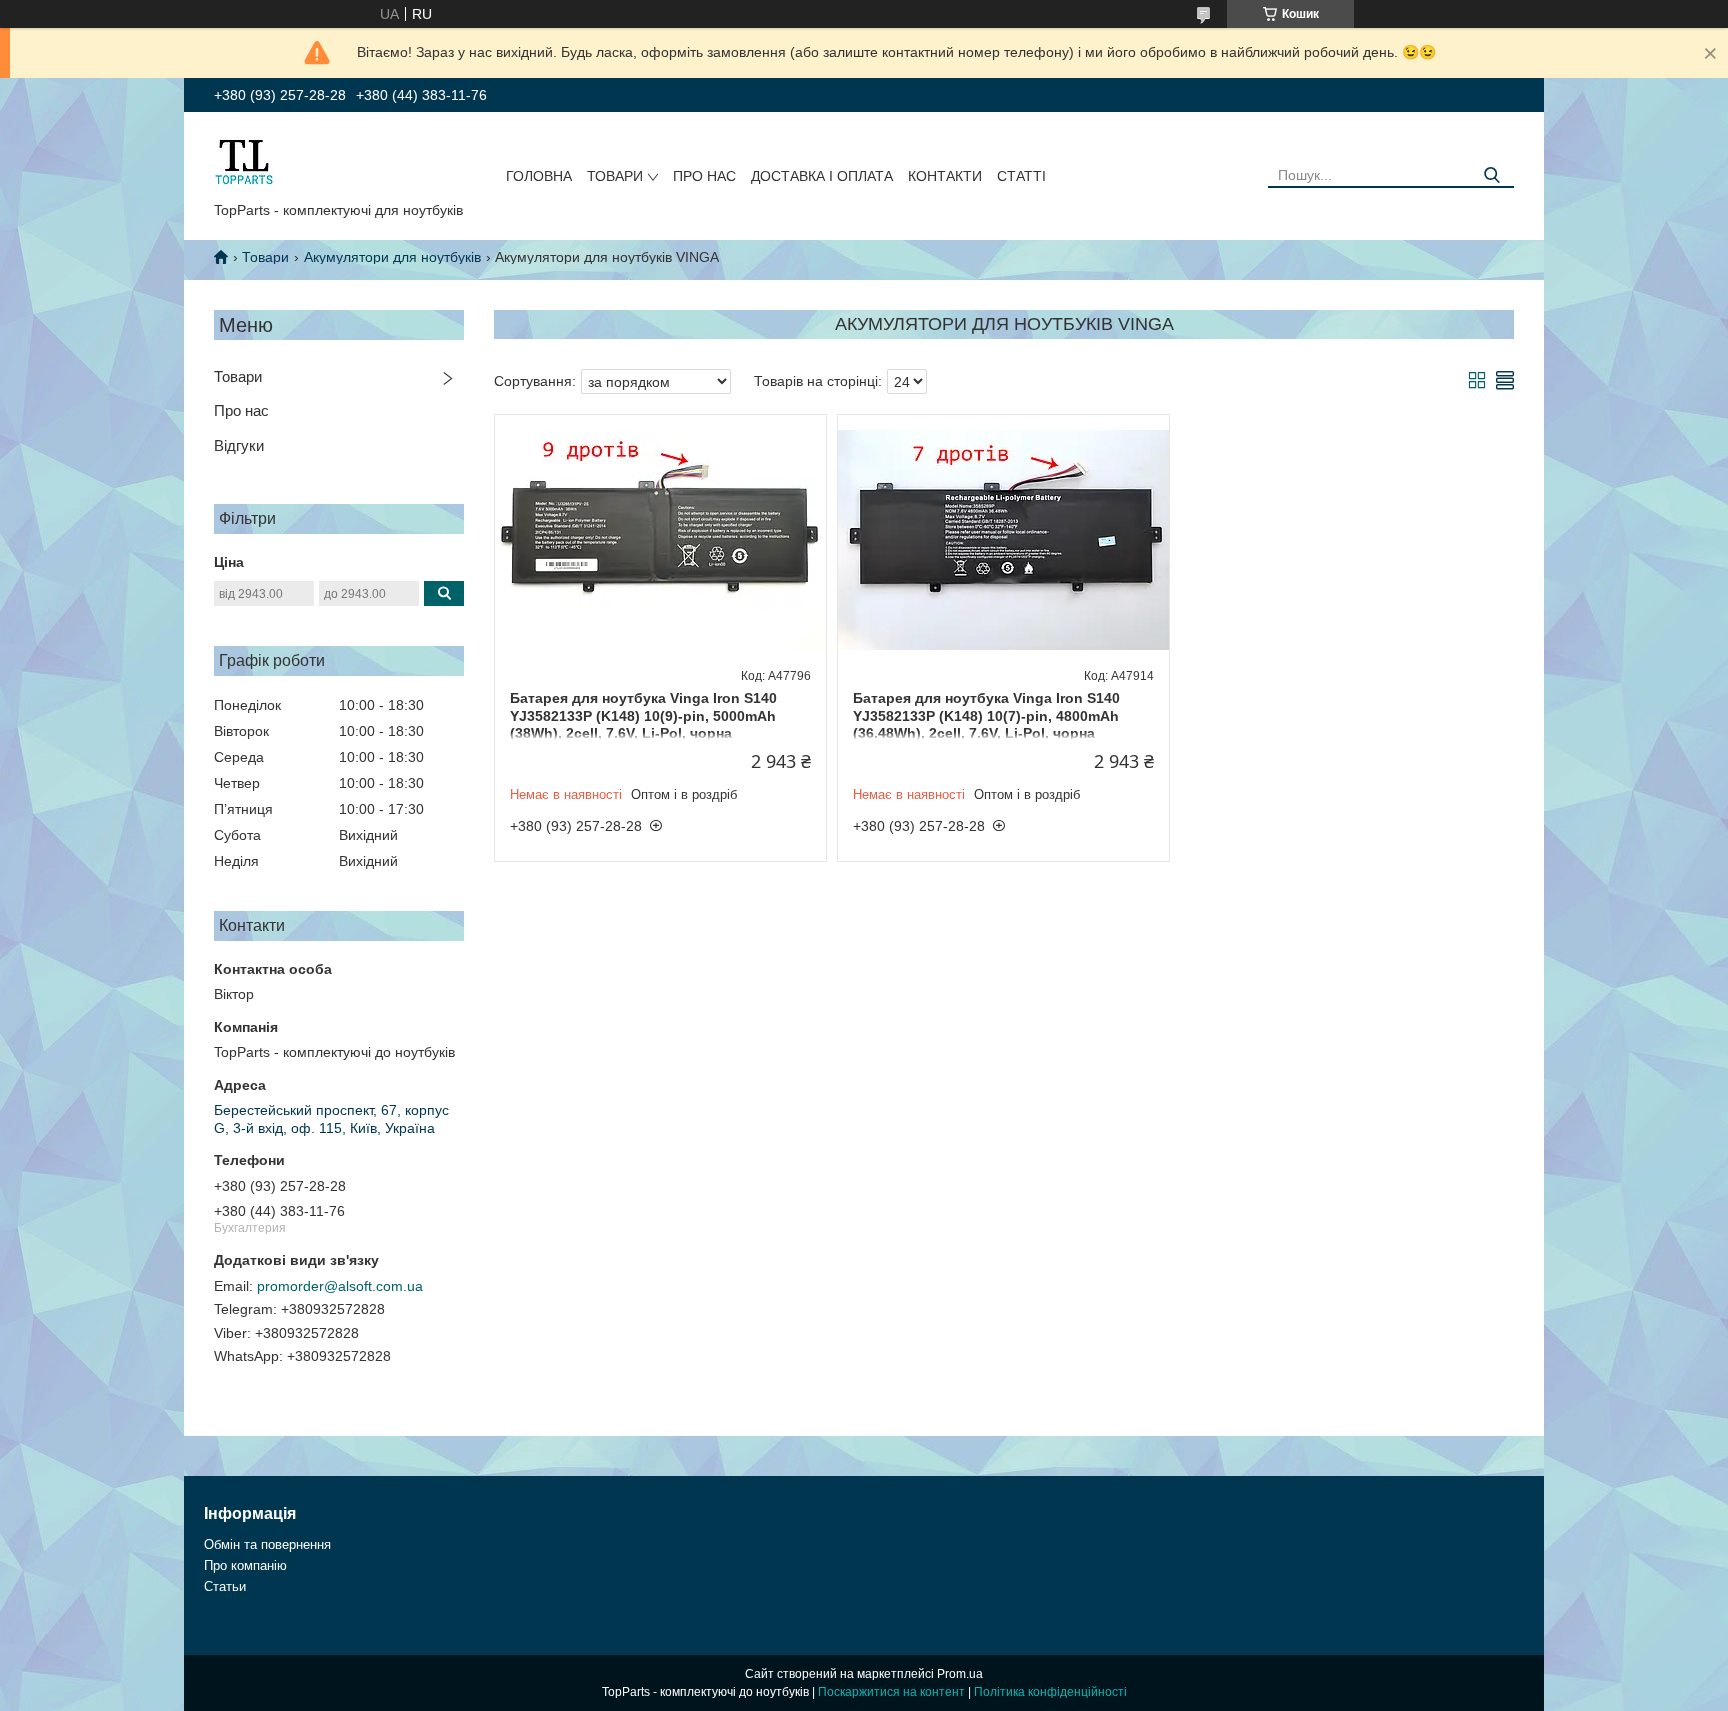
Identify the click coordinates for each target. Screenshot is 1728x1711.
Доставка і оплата (822, 176)
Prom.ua (960, 1674)
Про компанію (245, 1565)
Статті (1021, 176)
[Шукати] (1491, 175)
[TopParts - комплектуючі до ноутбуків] (244, 161)
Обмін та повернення (267, 1544)
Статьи (225, 1586)
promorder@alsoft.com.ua (340, 1286)
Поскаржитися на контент (891, 1692)
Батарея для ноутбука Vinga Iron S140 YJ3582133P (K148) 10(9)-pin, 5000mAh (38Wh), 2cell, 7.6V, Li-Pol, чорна (643, 715)
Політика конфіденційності (1050, 1692)
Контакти (945, 176)
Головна (539, 176)
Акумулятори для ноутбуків (392, 257)
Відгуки (239, 445)
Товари (615, 176)
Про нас (704, 176)
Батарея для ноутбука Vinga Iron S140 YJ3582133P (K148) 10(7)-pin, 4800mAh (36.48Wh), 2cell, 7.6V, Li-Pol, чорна (986, 715)
